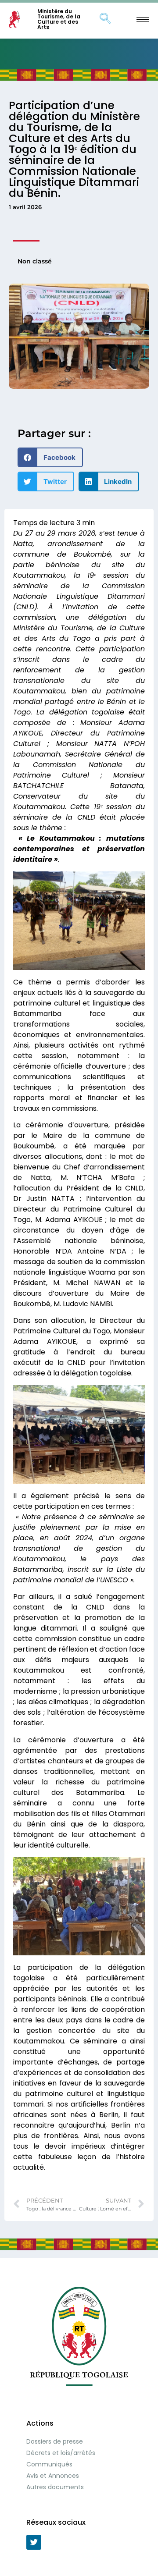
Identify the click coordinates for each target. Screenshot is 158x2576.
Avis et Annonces (53, 2476)
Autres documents (55, 2487)
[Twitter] (34, 2542)
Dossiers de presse (55, 2441)
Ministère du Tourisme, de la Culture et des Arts (59, 19)
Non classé (35, 261)
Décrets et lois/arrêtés (61, 2453)
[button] (50, 457)
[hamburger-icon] (143, 20)
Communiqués (49, 2464)
